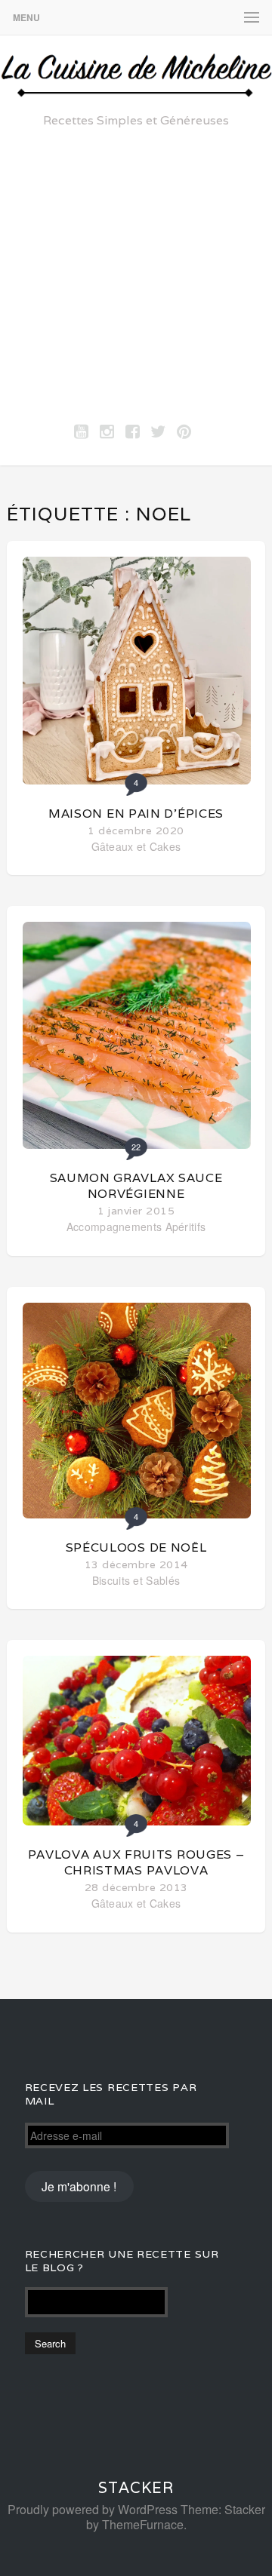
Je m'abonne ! (79, 2186)
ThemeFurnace (143, 2524)
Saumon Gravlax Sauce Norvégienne (136, 1186)
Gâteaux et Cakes (136, 846)
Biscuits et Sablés (136, 1580)
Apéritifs (186, 1227)
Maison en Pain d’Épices (136, 814)
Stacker (136, 2488)
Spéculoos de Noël (136, 1547)
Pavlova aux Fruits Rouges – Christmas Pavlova (136, 1862)
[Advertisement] (136, 272)
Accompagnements (114, 1227)
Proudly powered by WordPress (93, 2509)
